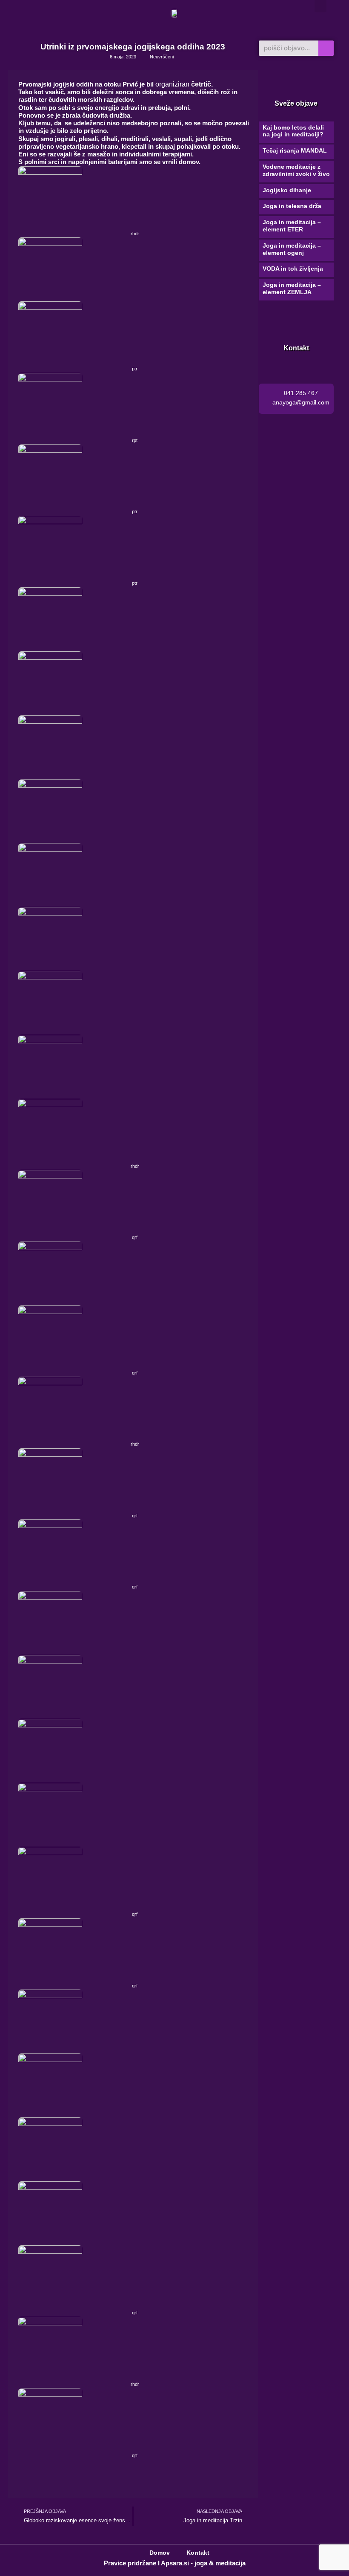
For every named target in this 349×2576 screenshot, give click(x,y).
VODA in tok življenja (293, 269)
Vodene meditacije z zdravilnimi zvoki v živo (296, 170)
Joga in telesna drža (292, 206)
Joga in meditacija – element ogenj (292, 249)
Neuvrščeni (162, 57)
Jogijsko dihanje (287, 190)
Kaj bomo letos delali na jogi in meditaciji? (293, 131)
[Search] (326, 48)
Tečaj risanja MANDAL (295, 150)
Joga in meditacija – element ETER (292, 226)
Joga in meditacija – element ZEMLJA (292, 288)
